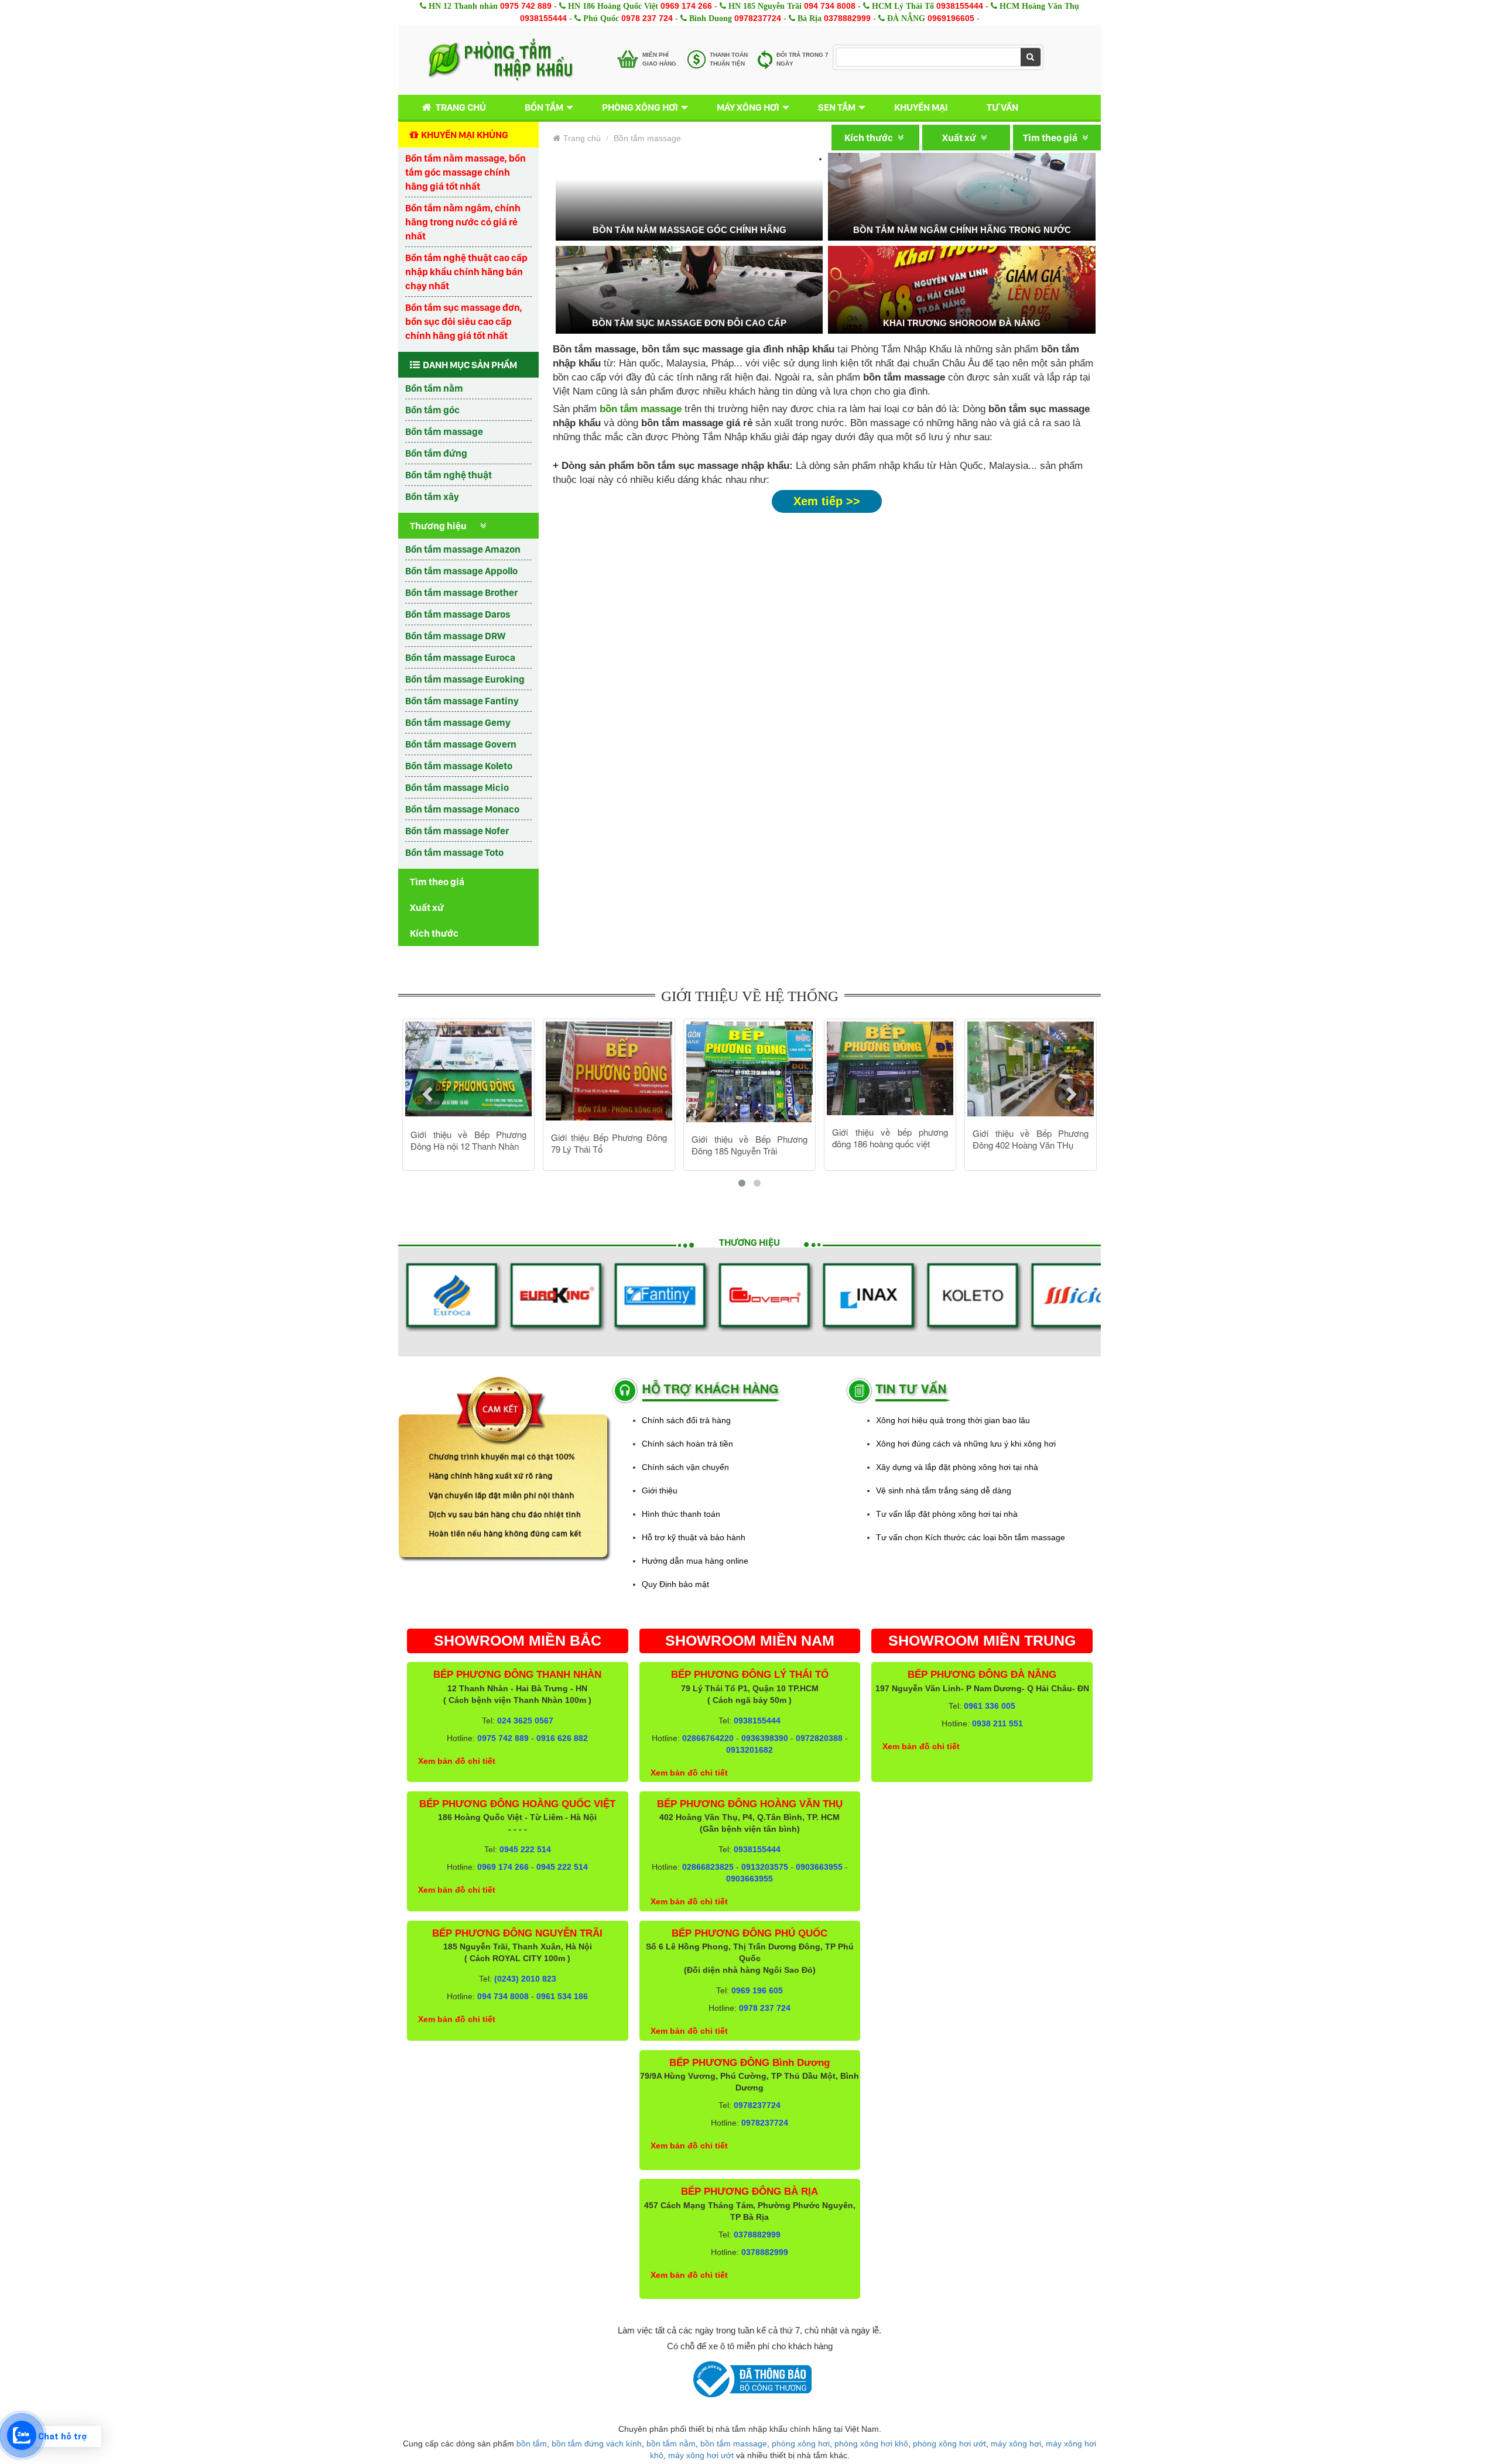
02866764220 (708, 1738)
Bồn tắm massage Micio (457, 787)
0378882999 (847, 18)
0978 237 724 (647, 18)
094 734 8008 (830, 6)
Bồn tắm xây (432, 496)
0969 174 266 (686, 6)
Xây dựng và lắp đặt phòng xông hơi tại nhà (957, 1467)
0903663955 (819, 1867)
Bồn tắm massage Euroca (460, 657)
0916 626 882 (562, 1738)
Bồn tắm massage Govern (461, 744)
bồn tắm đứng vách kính (597, 2444)
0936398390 (765, 1738)
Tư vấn (1002, 107)
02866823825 (708, 1867)
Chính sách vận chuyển (685, 1467)
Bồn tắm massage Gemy (458, 722)
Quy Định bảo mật (675, 1584)
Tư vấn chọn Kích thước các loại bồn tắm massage (971, 1537)
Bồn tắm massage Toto (454, 852)
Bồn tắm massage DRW (455, 636)
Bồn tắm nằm (434, 388)
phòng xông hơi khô (871, 2444)
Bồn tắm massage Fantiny (462, 701)
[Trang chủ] (500, 60)
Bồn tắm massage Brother (461, 592)
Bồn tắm (544, 107)
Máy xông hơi (748, 107)
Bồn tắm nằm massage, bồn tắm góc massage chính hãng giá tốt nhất (466, 172)
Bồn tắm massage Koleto (459, 766)
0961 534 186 (562, 1996)
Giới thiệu (660, 1490)
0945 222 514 (525, 1849)
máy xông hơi (1016, 2444)
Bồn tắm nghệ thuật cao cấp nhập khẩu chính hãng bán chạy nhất (466, 272)
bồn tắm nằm (671, 2444)
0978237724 (758, 18)
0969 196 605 (757, 1990)
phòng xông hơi (801, 2444)
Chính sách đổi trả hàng (686, 1420)
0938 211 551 (997, 1723)
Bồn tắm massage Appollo (461, 571)
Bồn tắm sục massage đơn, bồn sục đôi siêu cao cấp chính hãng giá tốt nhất (464, 321)
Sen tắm (837, 107)
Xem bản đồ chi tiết (457, 1761)
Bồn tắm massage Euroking (465, 679)
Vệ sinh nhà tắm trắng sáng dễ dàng (944, 1490)
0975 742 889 (526, 6)
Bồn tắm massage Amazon (463, 549)
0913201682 (749, 1750)
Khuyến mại (921, 107)
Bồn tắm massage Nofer (457, 831)
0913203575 (765, 1867)
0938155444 (960, 6)
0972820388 (819, 1738)
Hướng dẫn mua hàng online (695, 1561)
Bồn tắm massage (444, 431)
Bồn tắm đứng (436, 453)
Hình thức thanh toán (681, 1514)
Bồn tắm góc (432, 410)
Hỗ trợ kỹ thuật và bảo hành (694, 1537)
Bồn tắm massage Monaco (462, 809)
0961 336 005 (990, 1706)
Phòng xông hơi (640, 107)
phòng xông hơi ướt (949, 2444)
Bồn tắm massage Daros (458, 614)
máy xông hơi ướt (701, 2455)
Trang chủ (461, 107)
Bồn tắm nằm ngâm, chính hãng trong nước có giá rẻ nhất (463, 222)
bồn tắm (532, 2444)
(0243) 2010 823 (525, 1979)
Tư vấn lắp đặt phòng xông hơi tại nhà (947, 1514)
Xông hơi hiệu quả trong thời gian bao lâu (953, 1420)
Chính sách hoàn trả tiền (687, 1444)
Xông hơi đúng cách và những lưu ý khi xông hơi (966, 1444)
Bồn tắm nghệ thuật (449, 475)
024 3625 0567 (525, 1721)
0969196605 (951, 18)
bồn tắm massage (734, 2444)
